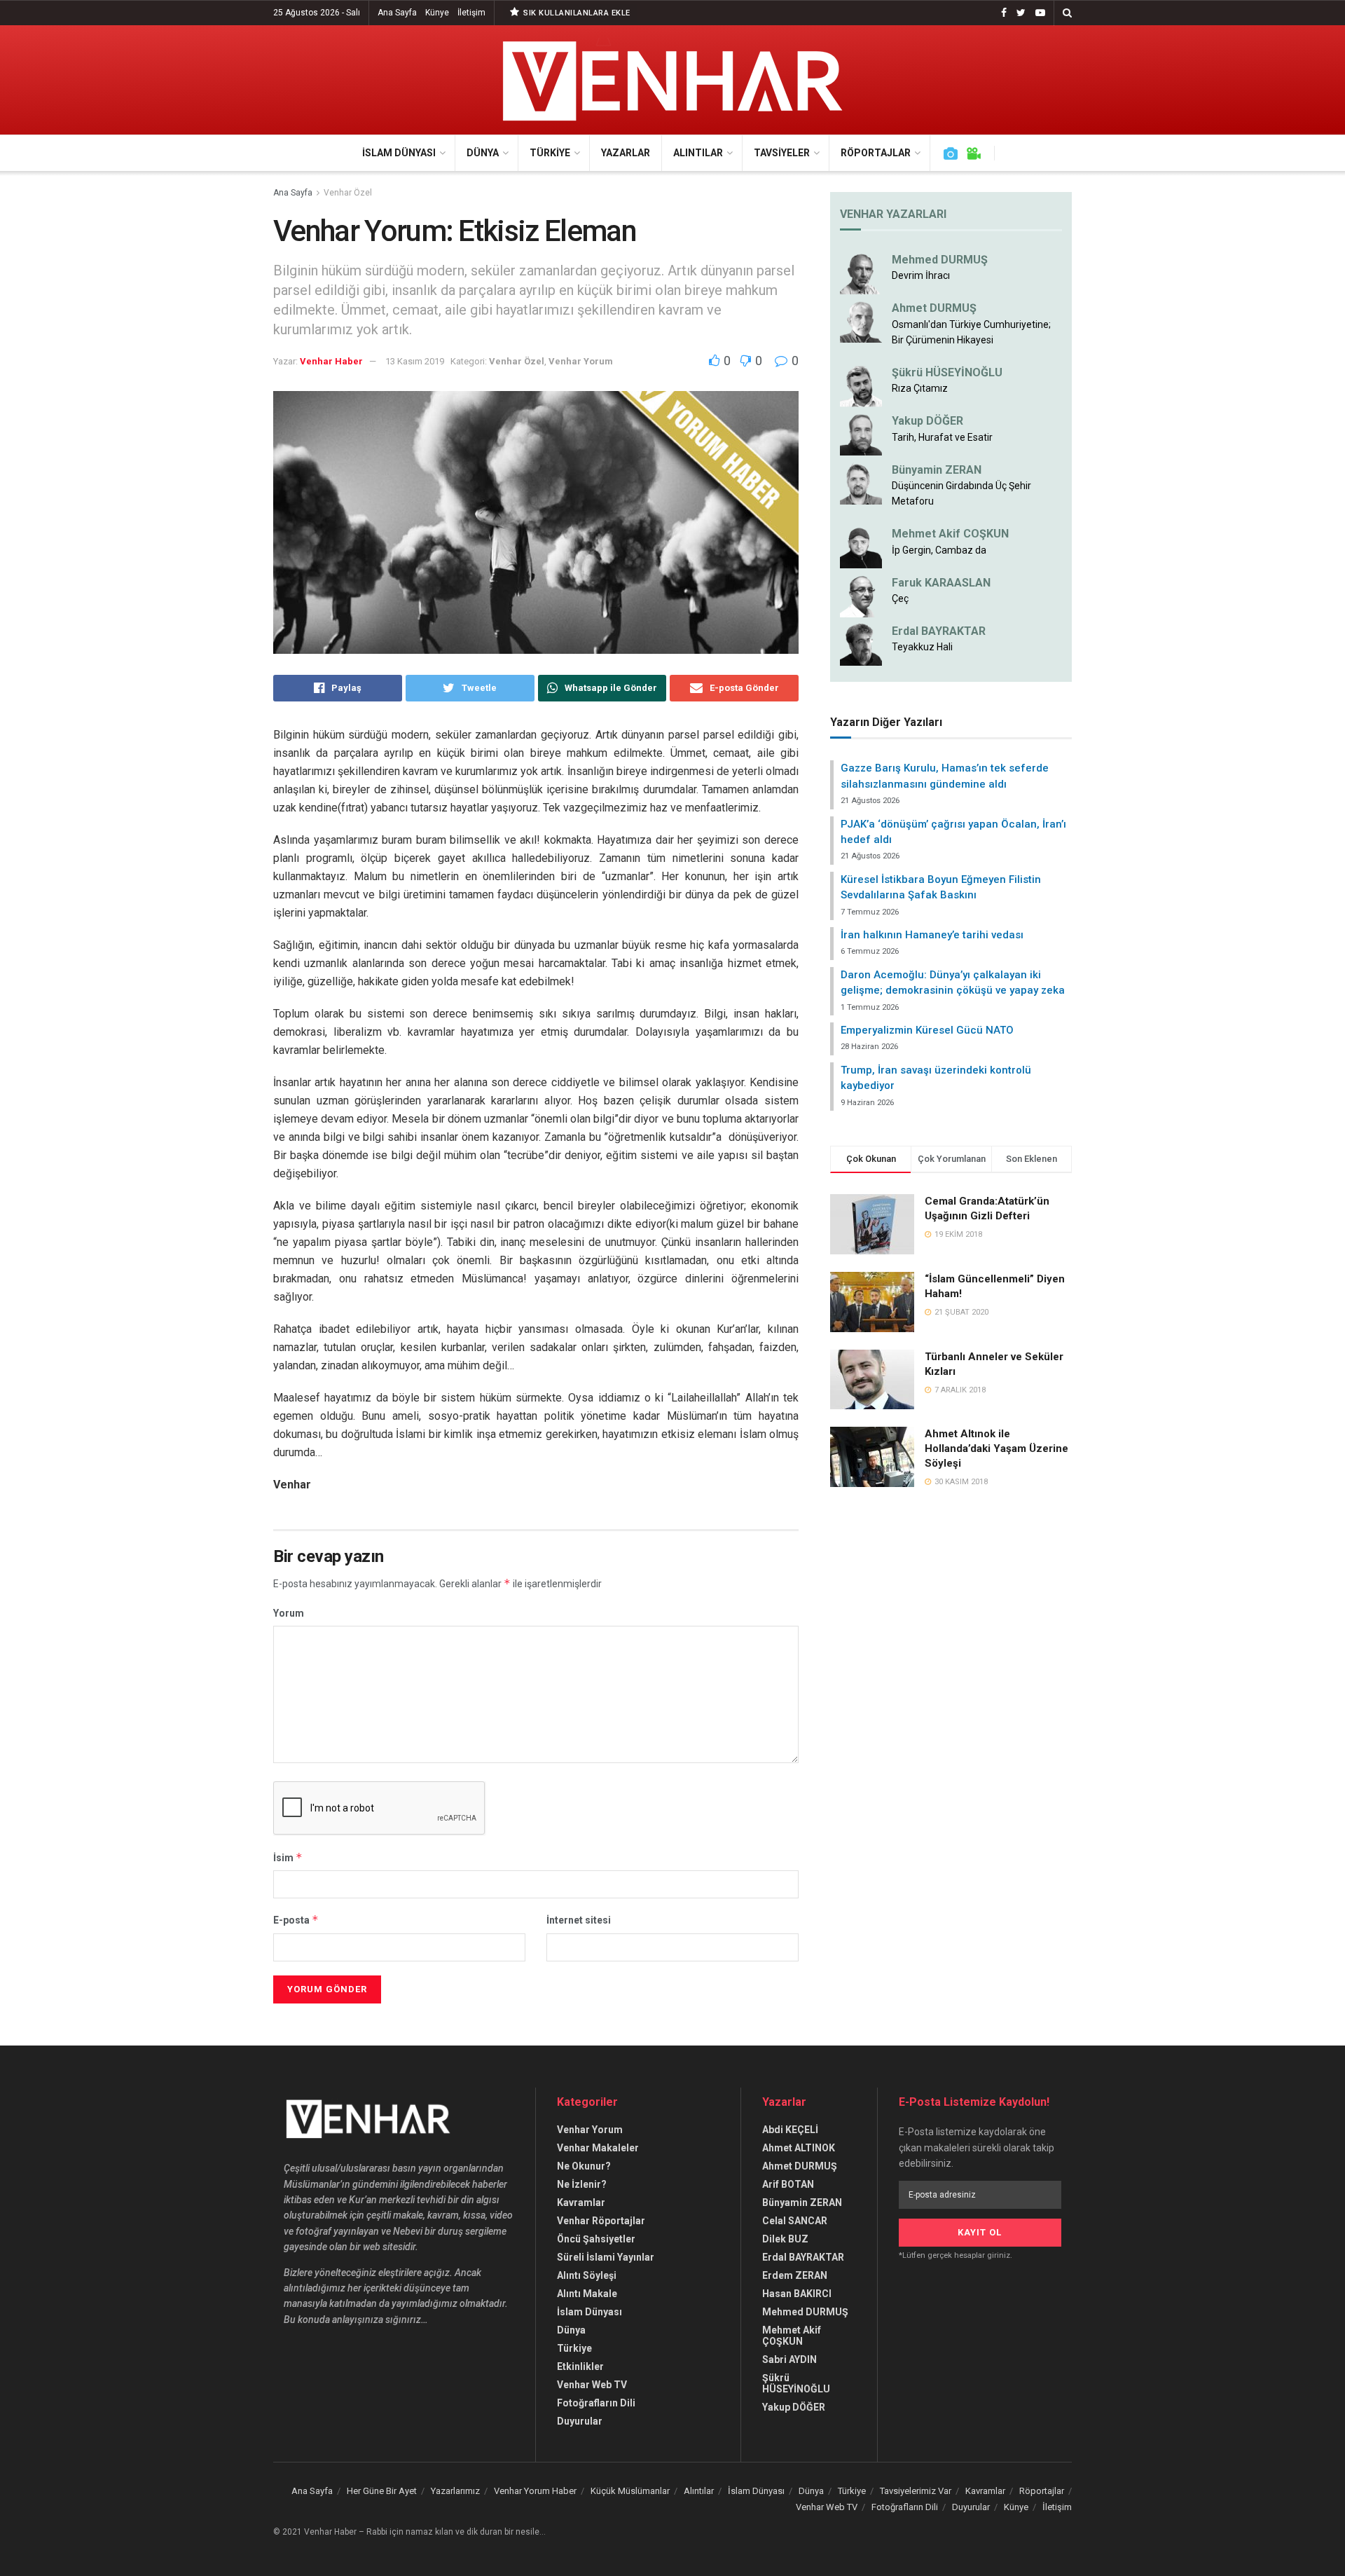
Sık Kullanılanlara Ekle (576, 13)
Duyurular (580, 2421)
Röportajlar (876, 153)
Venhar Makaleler (598, 2148)
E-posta (296, 1920)
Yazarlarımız (455, 2491)
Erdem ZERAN (795, 2275)
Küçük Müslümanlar (630, 2491)
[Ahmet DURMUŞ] (861, 321)
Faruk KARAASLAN (941, 583)
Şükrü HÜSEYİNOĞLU (947, 372)
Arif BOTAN (788, 2184)
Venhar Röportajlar (601, 2221)
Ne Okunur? (584, 2166)
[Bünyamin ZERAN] (861, 482)
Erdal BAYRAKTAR (939, 631)
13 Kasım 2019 (415, 361)
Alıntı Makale (587, 2294)
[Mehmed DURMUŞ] (861, 273)
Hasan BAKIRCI (797, 2294)
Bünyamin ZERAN (937, 470)
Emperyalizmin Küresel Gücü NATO (927, 1030)
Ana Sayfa (397, 13)
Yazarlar (626, 153)
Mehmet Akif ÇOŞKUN (792, 2336)
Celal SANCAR (795, 2221)
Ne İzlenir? (582, 2184)
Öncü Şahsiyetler (596, 2239)
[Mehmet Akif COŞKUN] (861, 547)
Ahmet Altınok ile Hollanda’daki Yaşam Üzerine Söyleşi (996, 1448)
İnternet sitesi (579, 1920)
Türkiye (550, 153)
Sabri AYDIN (789, 2359)
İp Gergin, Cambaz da (939, 550)
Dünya (483, 153)
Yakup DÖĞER (927, 421)
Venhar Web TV (592, 2385)
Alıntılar (698, 153)
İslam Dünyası (399, 153)
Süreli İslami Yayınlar (606, 2257)
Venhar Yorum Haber (535, 2491)
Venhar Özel (348, 193)
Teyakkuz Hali (922, 647)
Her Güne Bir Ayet (382, 2491)
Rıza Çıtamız (920, 388)
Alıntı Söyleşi (587, 2275)
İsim (288, 1857)
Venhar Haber (331, 361)
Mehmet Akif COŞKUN (950, 534)
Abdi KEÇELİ (790, 2130)
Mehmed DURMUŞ (940, 260)
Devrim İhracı (921, 275)
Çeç (900, 598)
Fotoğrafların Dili (596, 2403)
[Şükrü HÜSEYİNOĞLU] (861, 385)
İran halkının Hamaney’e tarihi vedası (932, 935)
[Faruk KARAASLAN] (861, 595)
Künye (437, 13)
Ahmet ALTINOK (799, 2148)
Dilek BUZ (785, 2239)
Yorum (289, 1613)
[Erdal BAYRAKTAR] (861, 644)
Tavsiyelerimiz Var (916, 2491)
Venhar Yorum (581, 361)
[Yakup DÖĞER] (861, 434)
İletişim (471, 13)
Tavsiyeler (782, 153)
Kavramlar (581, 2202)
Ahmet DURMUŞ (934, 308)
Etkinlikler (580, 2366)
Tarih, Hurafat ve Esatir (942, 437)
